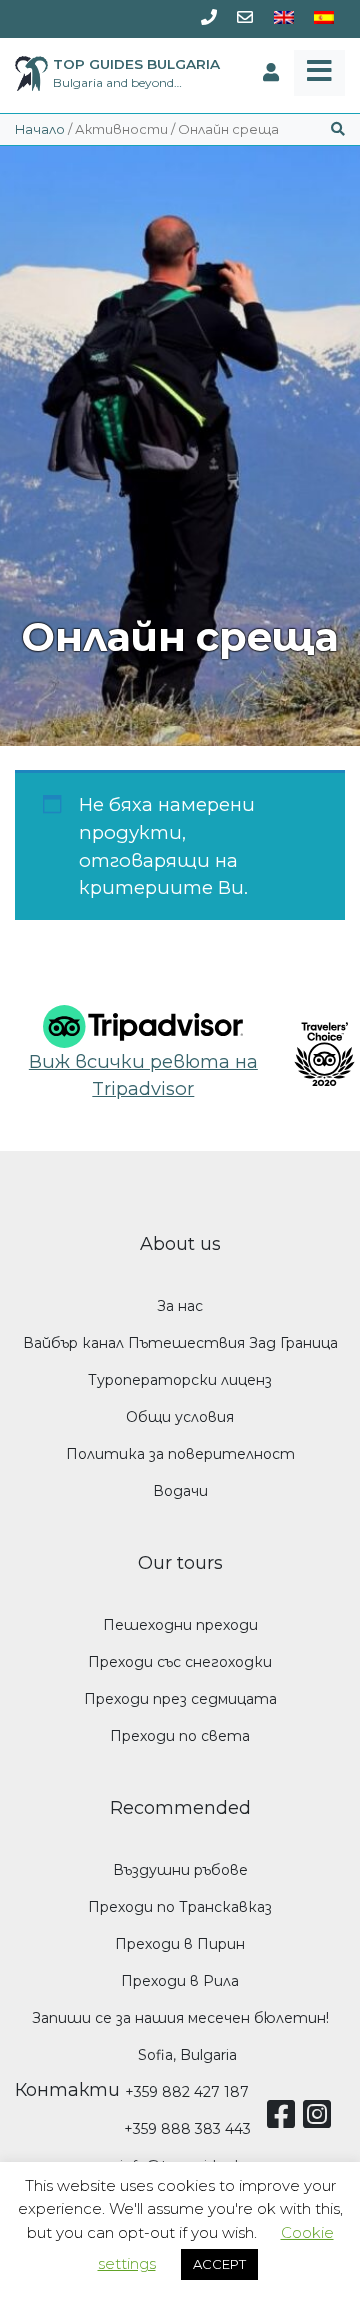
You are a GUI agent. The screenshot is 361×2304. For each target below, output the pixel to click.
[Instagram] (321, 2121)
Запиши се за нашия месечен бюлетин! (180, 2018)
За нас (180, 1306)
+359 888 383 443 (187, 2129)
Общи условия (180, 1417)
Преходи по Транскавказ (180, 1907)
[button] (338, 129)
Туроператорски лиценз (180, 1380)
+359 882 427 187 (187, 2092)
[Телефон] (209, 18)
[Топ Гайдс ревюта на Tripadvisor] (143, 1024)
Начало (40, 129)
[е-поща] (245, 18)
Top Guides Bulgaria (136, 64)
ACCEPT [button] (219, 2264)
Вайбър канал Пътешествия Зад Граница (180, 1343)
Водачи (180, 1491)
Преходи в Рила (180, 1981)
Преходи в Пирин (180, 1944)
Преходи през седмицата (180, 1699)
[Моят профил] (271, 73)
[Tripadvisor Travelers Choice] (308, 1053)
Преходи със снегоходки (180, 1662)
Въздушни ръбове (180, 1870)
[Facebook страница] (285, 2121)
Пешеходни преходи (180, 1625)
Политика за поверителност (180, 1454)
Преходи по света (180, 1736)
